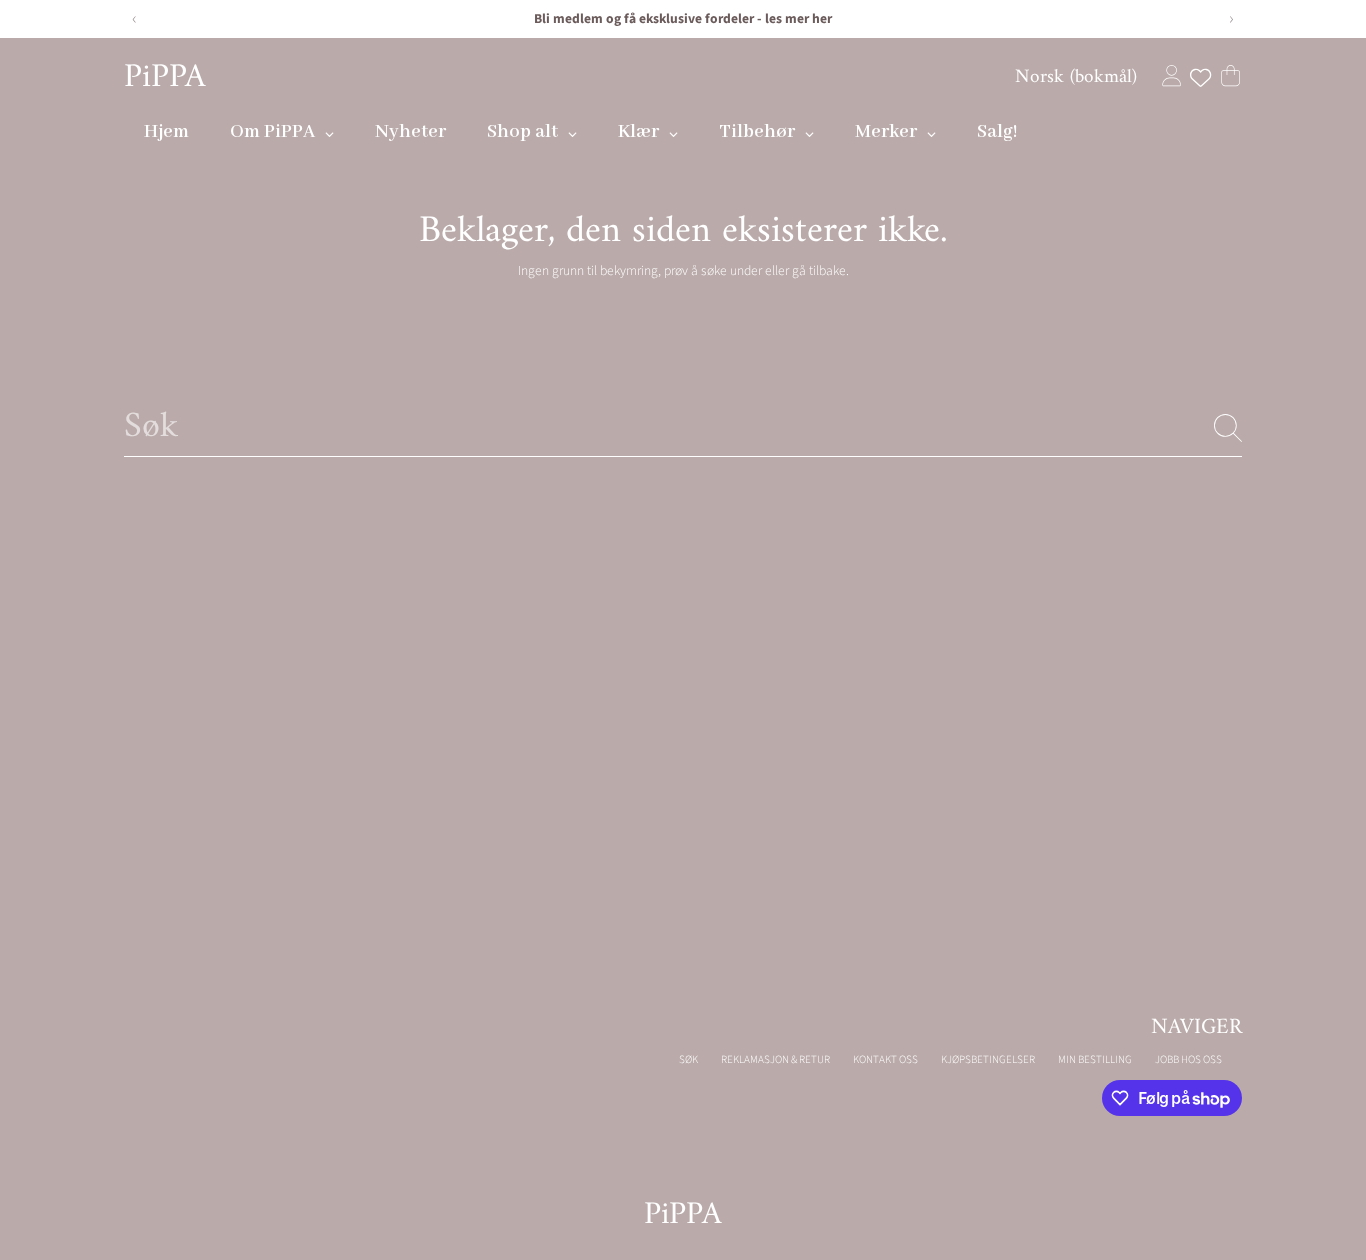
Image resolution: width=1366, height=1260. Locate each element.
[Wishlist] (1200, 78)
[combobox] (683, 427)
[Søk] (1228, 428)
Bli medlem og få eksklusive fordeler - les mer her (683, 18)
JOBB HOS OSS (1188, 1059)
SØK (688, 1059)
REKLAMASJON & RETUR (775, 1059)
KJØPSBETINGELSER (988, 1059)
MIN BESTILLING (1095, 1059)
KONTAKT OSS (885, 1059)
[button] (1230, 75)
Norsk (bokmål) (1076, 77)
